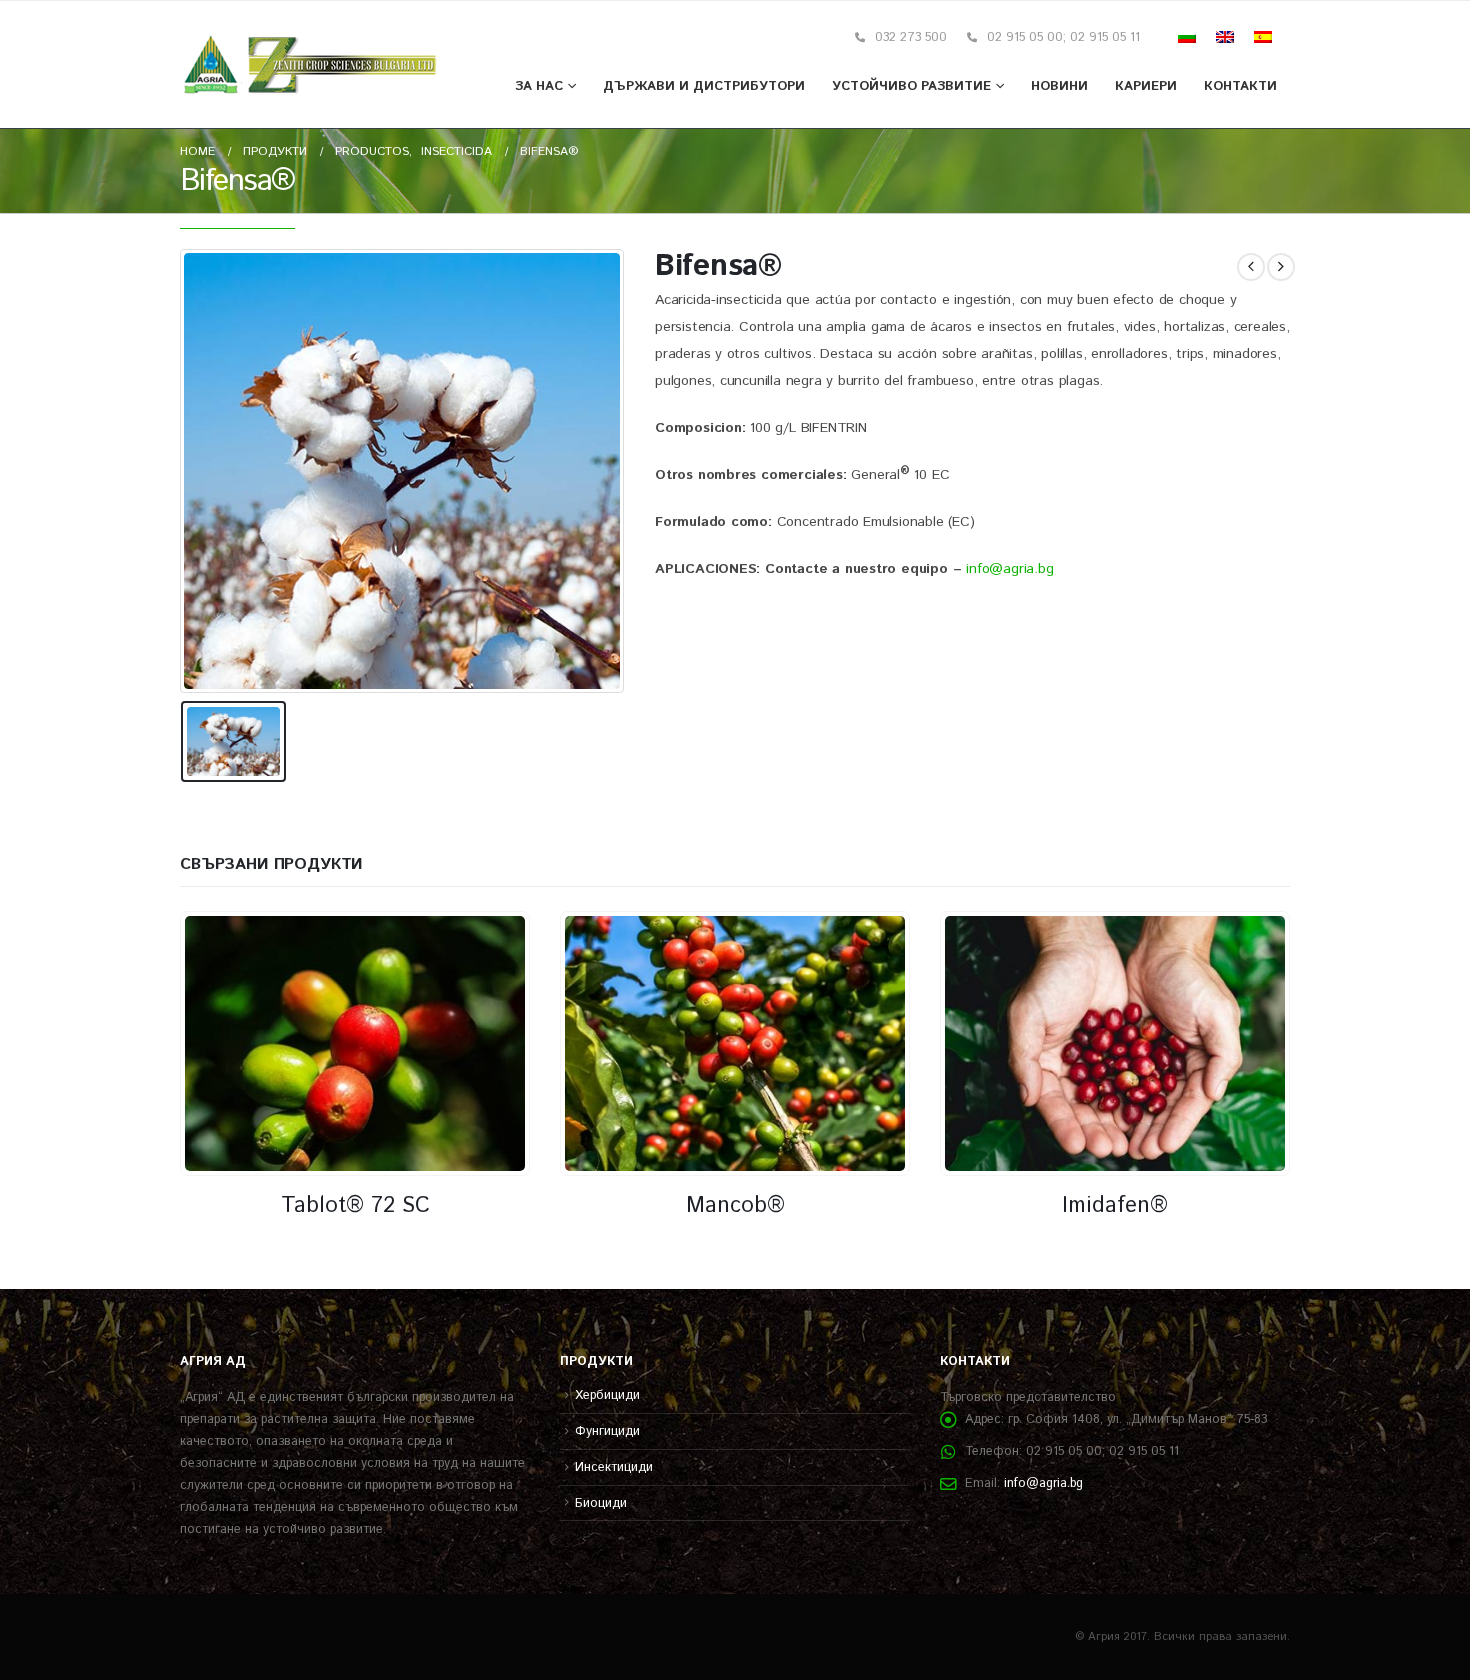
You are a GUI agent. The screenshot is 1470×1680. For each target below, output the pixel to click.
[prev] (1251, 267)
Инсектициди (614, 1467)
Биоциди (601, 1503)
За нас (539, 86)
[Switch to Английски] (1225, 37)
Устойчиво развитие (911, 86)
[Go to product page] (355, 1043)
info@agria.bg (1009, 569)
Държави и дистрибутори (704, 86)
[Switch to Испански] (1263, 37)
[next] (1281, 267)
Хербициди (607, 1395)
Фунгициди (607, 1431)
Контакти (1240, 86)
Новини (1059, 86)
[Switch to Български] (1187, 37)
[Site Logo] (311, 65)
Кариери (1146, 86)
